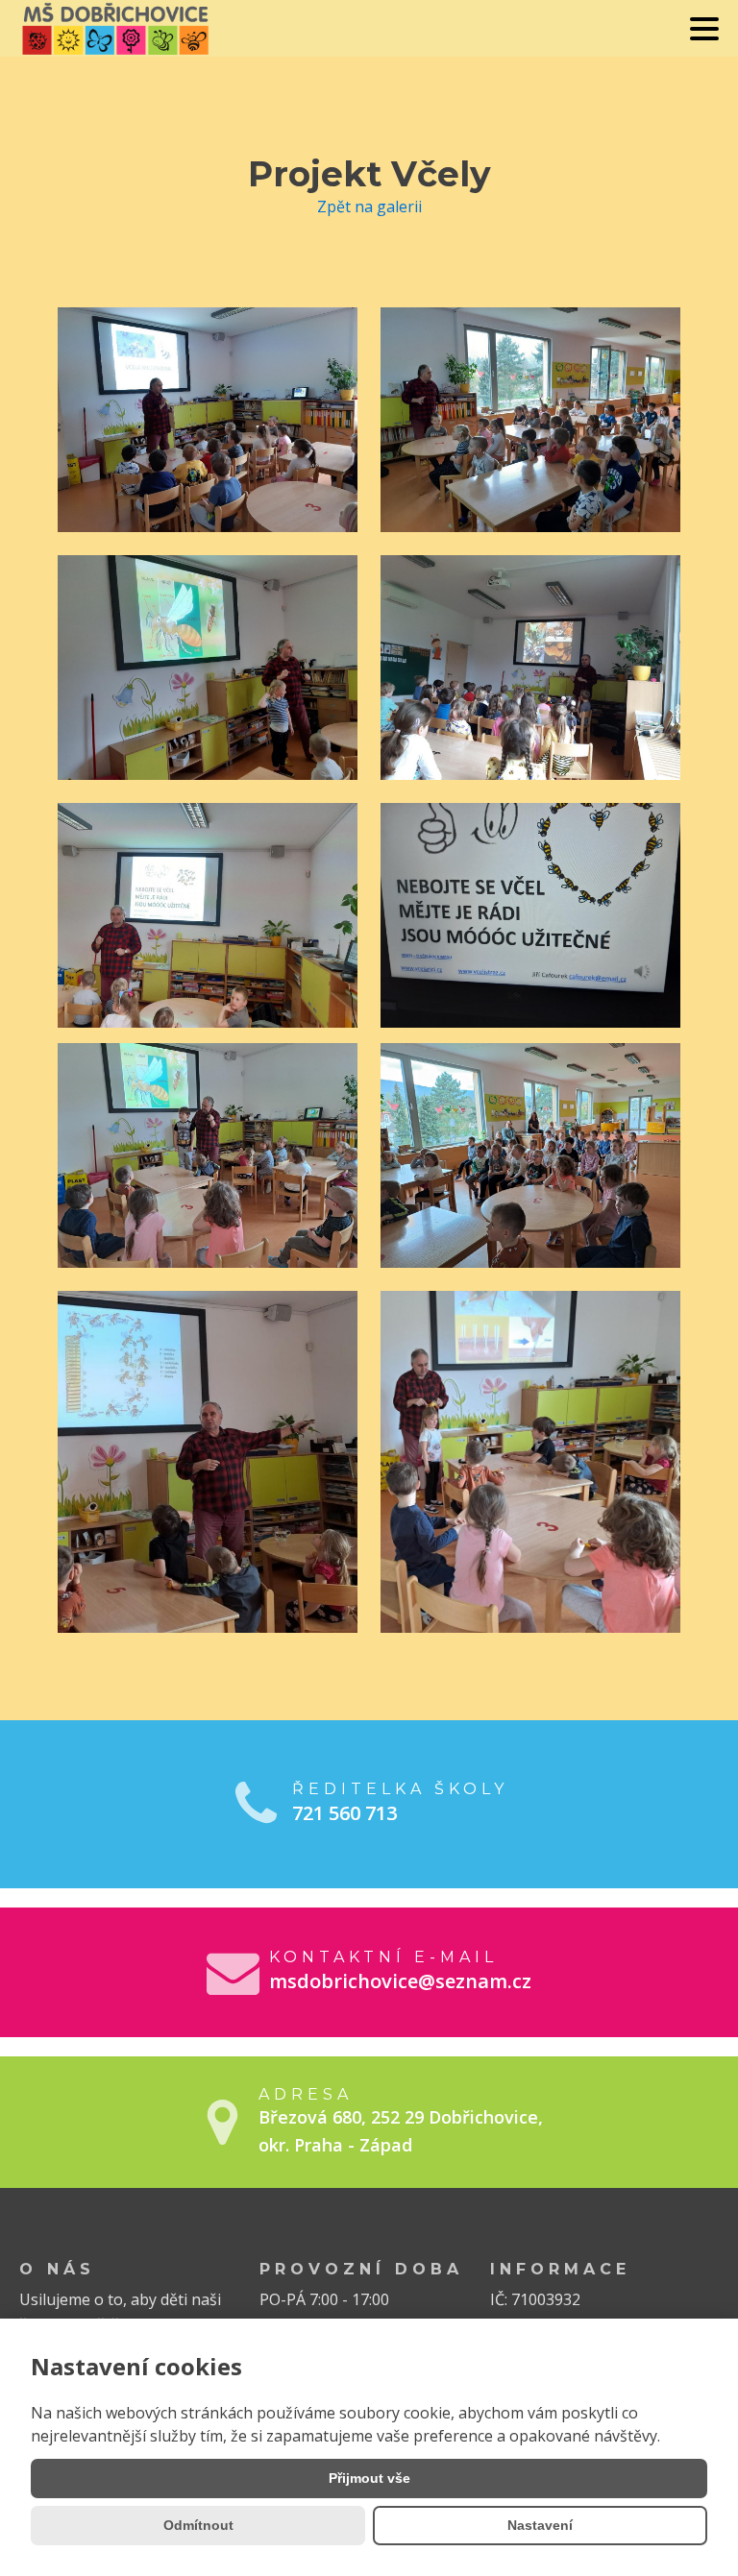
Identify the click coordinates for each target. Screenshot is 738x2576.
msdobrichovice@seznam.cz (400, 1981)
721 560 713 (344, 1813)
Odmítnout (198, 2525)
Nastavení (540, 2525)
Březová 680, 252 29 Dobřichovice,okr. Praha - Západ (401, 2131)
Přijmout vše (369, 2478)
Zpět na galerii (369, 207)
